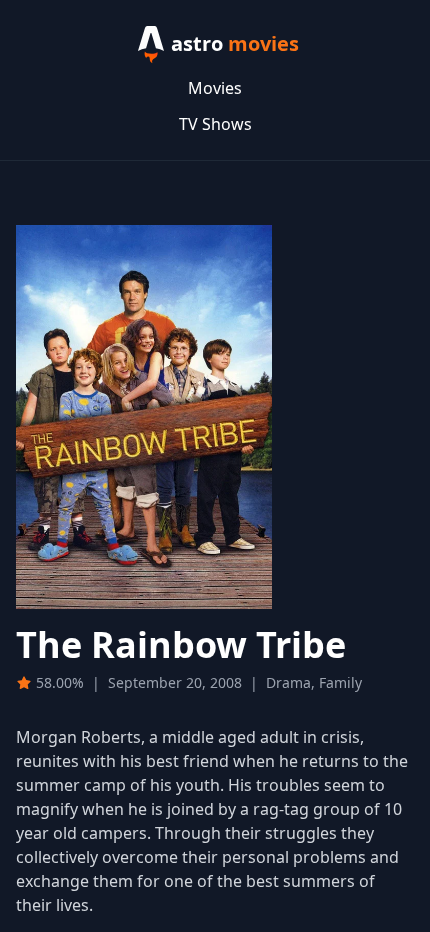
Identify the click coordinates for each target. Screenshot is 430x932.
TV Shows (215, 124)
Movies (215, 88)
